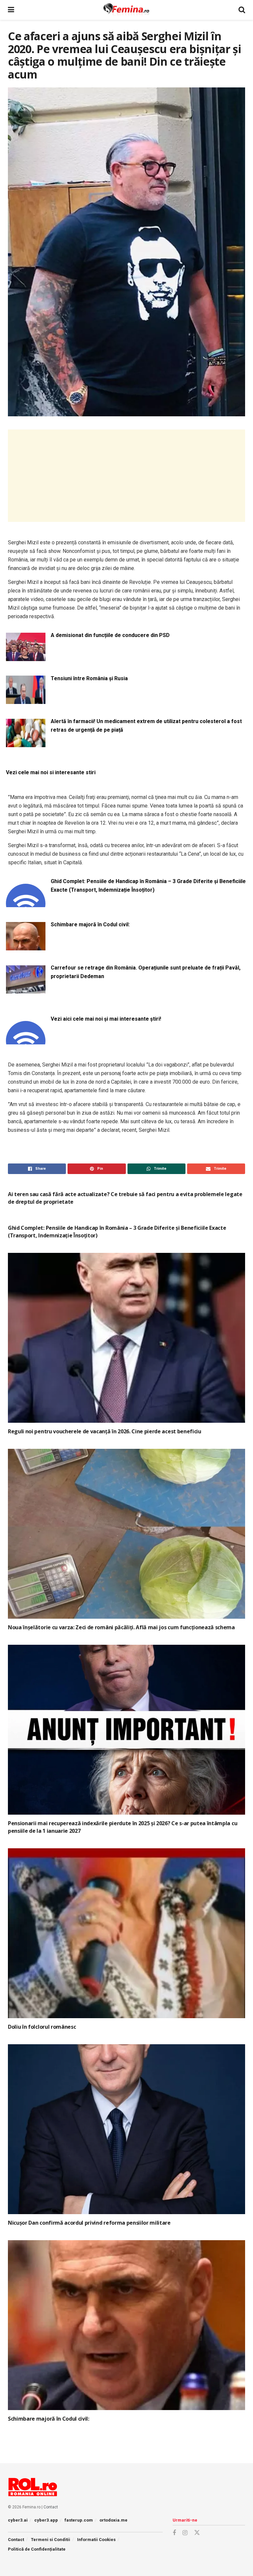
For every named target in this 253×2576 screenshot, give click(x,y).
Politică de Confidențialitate (37, 2549)
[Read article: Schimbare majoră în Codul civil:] (126, 2325)
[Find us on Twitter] (197, 2533)
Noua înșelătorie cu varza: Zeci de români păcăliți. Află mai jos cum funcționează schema (121, 1627)
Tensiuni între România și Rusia (89, 678)
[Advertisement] (126, 476)
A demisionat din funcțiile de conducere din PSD (110, 635)
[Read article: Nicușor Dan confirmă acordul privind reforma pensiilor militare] (126, 2129)
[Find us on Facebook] (174, 2533)
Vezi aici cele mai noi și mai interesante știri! (106, 1019)
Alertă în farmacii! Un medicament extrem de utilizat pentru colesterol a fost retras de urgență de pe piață (146, 726)
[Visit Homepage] (126, 10)
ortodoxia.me (113, 2520)
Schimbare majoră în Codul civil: (90, 924)
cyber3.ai (18, 2520)
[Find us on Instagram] (185, 2533)
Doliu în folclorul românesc (42, 2027)
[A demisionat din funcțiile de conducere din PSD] (26, 657)
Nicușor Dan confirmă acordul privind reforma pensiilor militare (89, 2223)
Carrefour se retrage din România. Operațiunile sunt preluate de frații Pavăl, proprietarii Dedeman (146, 972)
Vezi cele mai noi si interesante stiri (51, 772)
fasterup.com (79, 2520)
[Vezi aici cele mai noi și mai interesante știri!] (26, 1041)
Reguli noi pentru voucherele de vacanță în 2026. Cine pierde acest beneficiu (105, 1431)
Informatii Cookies (96, 2540)
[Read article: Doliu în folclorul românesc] (126, 1933)
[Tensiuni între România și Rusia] (26, 700)
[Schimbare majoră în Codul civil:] (26, 946)
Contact (51, 2507)
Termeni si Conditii (51, 2540)
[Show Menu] (11, 10)
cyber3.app (46, 2520)
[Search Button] (242, 10)
